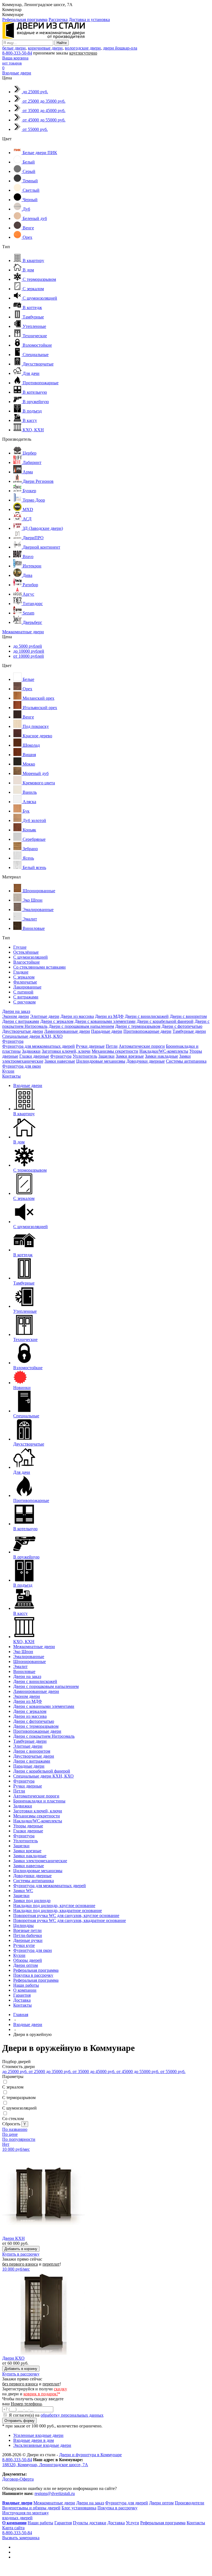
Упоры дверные (28, 1826)
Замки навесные (60, 1061)
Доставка (22, 2000)
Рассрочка (58, 20)
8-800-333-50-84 (17, 53)
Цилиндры (23, 1925)
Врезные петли (27, 1930)
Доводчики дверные (146, 1061)
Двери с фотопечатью (182, 1026)
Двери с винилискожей (147, 1016)
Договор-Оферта (18, 2479)
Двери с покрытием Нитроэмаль (44, 1736)
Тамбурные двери (189, 1031)
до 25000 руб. (15, 2072)
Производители (190, 2503)
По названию (15, 2129)
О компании (25, 1990)
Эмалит (20, 1666)
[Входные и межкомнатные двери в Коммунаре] (44, 37)
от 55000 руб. (173, 2072)
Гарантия (22, 1995)
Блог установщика (79, 2508)
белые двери (14, 48)
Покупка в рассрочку (33, 1975)
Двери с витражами (21, 1021)
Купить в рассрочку (21, 2254)
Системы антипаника (186, 1061)
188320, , (45, 2465)
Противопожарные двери (147, 1031)
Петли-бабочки (28, 1935)
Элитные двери (45, 1016)
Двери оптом (26, 1965)
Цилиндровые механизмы (101, 1061)
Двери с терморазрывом (138, 1026)
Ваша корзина (15, 58)
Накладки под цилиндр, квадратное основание (58, 1910)
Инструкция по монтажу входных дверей (26, 2515)
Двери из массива (77, 1016)
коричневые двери (45, 48)
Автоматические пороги (142, 1046)
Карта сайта (13, 2528)
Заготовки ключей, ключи (66, 1051)
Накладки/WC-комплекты (164, 1051)
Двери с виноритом (188, 1016)
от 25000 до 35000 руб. (51, 2072)
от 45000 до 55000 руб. (138, 2072)
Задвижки (31, 1051)
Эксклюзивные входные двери (42, 2445)
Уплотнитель (85, 1056)
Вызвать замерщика (21, 2538)
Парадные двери (107, 1031)
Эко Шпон (23, 1652)
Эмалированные (29, 1657)
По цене (10, 2134)
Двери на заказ (16, 1011)
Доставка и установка (89, 20)
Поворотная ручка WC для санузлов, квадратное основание (70, 1920)
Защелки (106, 1056)
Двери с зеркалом (57, 1021)
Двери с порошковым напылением (81, 1026)
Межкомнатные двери (23, 632)
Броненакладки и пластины (39, 1801)
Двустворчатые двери (23, 1031)
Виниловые (24, 1671)
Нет (6, 2144)
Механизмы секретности (115, 1051)
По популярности (19, 2139)
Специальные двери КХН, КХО (32, 1036)
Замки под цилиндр (32, 1901)
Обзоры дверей (28, 1960)
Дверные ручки (28, 1940)
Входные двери (17, 73)
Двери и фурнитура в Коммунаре (90, 2455)
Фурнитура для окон (22, 1066)
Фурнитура (13, 1041)
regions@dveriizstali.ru (55, 2493)
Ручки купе (24, 1945)
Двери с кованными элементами (105, 1021)
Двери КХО (13, 2358)
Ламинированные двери (67, 1031)
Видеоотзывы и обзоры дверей (31, 2508)
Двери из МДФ (109, 1016)
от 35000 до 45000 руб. (95, 2072)
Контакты (11, 1076)
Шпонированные (30, 1661)
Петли (112, 1046)
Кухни (8, 1071)
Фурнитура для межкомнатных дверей (39, 1046)
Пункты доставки (90, 2523)
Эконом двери (16, 1016)
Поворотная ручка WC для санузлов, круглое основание (66, 1915)
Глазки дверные (34, 1056)
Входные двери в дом (34, 2440)
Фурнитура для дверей (127, 2503)
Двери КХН (14, 2238)
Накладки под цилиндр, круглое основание (54, 1906)
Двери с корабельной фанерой (165, 1021)
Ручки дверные (90, 1046)
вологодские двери (83, 48)
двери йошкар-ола (120, 48)
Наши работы (26, 1985)
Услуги (132, 2523)
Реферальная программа (25, 20)
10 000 (16, 2149)
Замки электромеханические (40, 1861)
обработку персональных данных (72, 2415)
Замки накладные (161, 1056)
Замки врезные (130, 1056)
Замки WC (23, 1891)
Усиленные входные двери (38, 2435)
